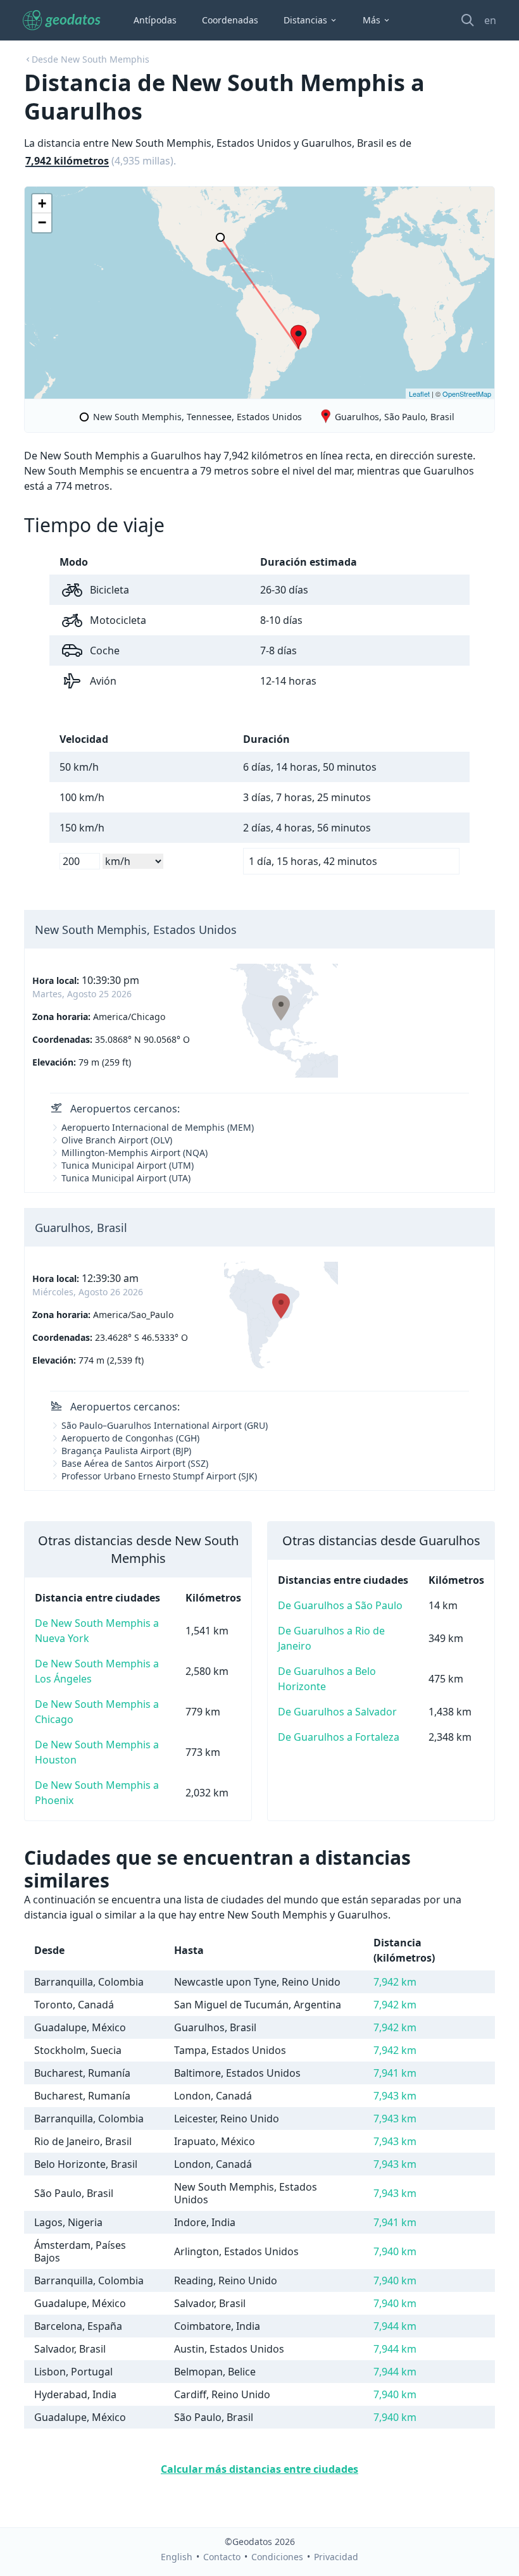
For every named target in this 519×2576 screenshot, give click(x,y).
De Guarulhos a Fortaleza (339, 1737)
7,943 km (395, 2096)
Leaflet (419, 394)
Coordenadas (230, 20)
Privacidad (336, 2557)
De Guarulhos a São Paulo (340, 1605)
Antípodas (155, 20)
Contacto (222, 2557)
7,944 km (395, 2326)
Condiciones (277, 2557)
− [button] (42, 222)
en (490, 20)
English (177, 2557)
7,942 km (395, 1982)
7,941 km (395, 2073)
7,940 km (395, 2251)
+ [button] (42, 203)
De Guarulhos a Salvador (337, 1712)
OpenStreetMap (467, 394)
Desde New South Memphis (91, 59)
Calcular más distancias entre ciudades (259, 2469)
